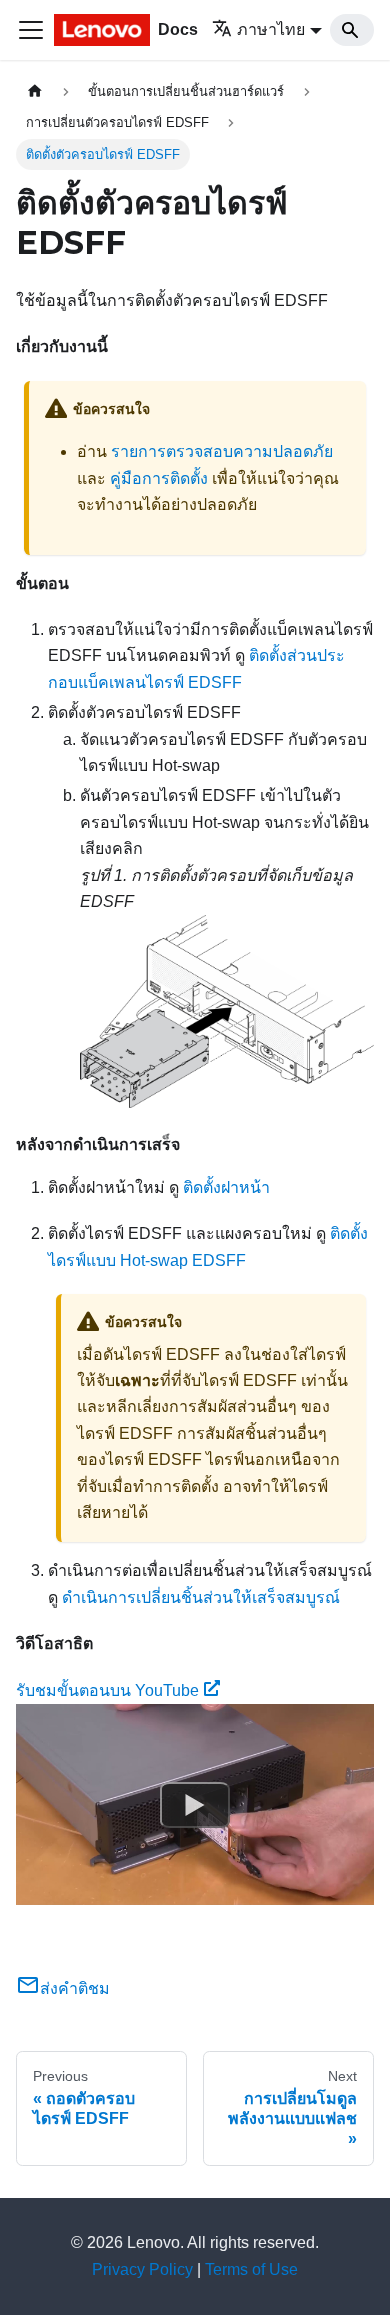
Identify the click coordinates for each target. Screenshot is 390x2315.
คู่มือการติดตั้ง (159, 478)
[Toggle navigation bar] (31, 30)
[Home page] (35, 91)
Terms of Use (251, 2269)
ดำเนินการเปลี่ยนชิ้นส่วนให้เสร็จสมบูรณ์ (201, 1597)
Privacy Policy (142, 2269)
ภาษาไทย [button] (271, 29)
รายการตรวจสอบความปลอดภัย (222, 451)
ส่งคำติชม (75, 1988)
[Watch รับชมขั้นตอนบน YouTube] (195, 1805)
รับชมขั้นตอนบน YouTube (107, 1690)
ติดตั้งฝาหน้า (226, 1187)
